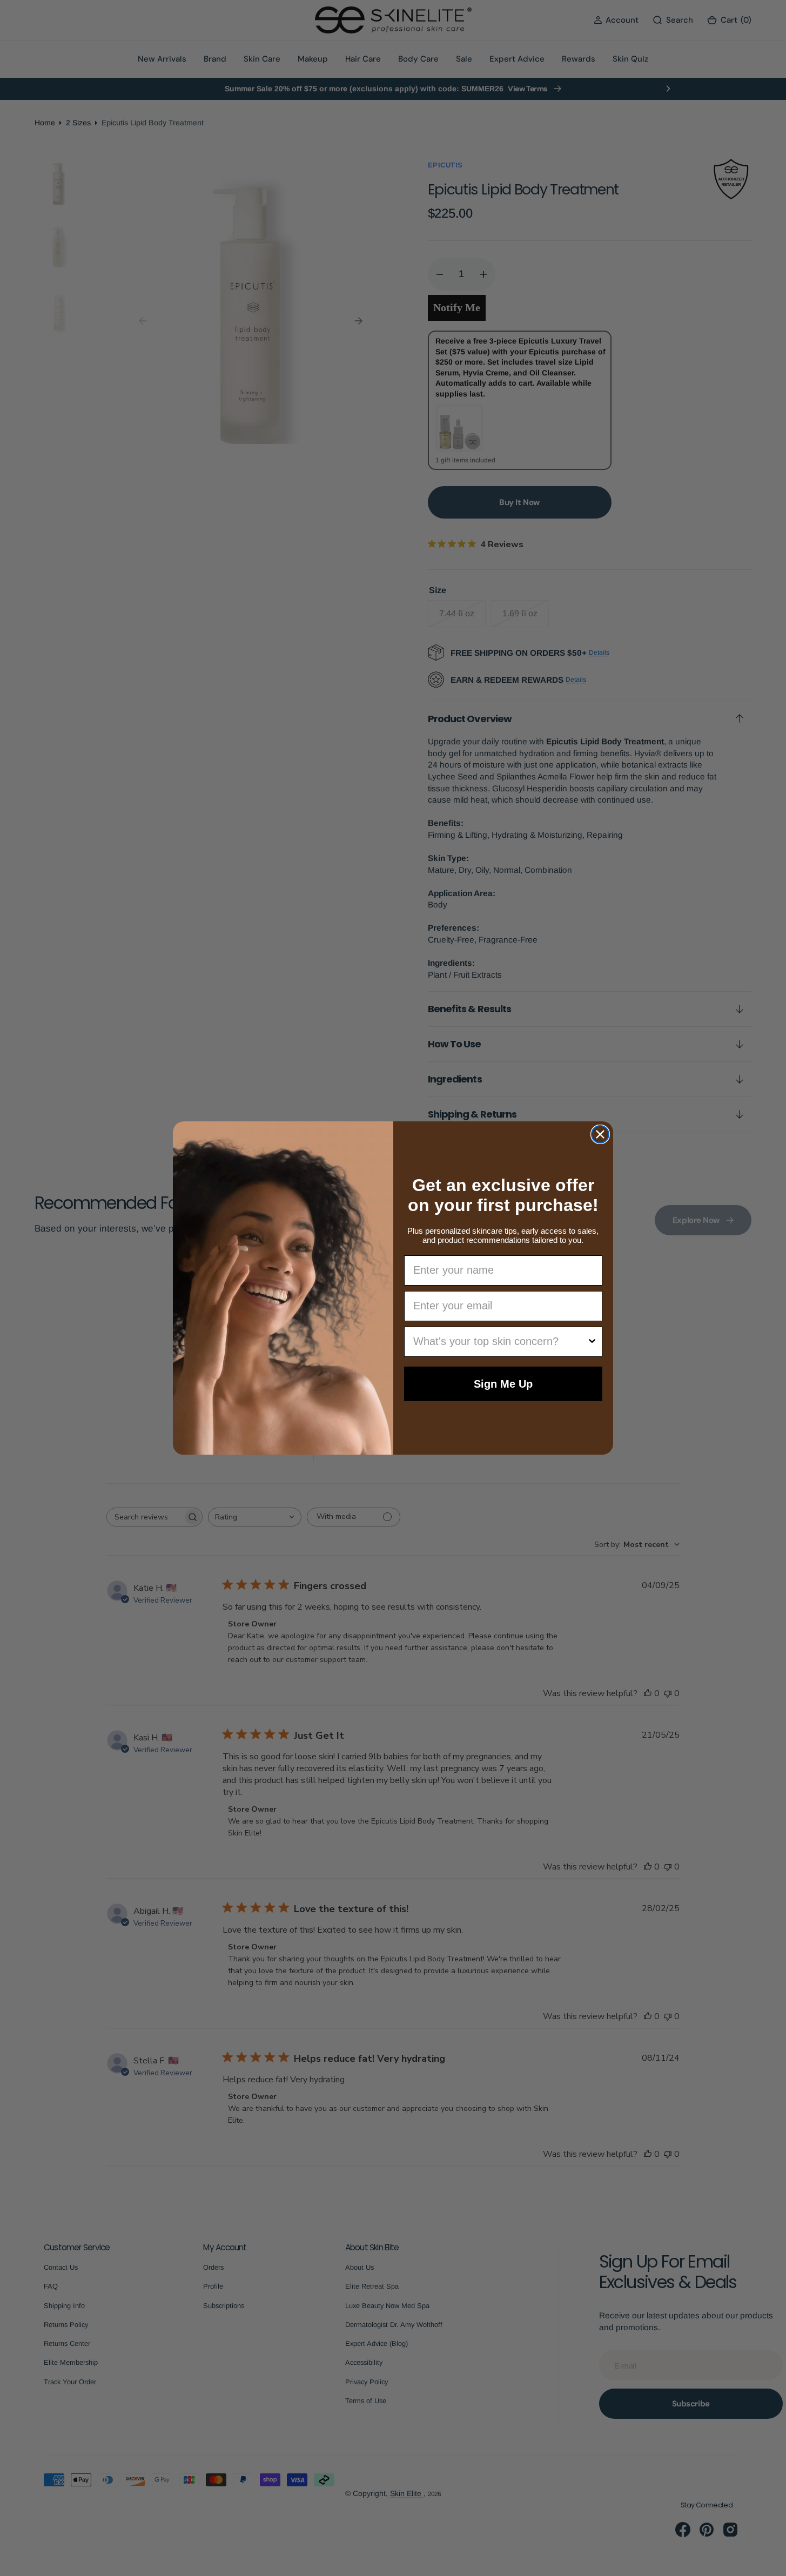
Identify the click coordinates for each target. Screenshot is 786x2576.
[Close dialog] (600, 1134)
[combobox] (500, 1342)
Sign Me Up (503, 1384)
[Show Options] (592, 1342)
